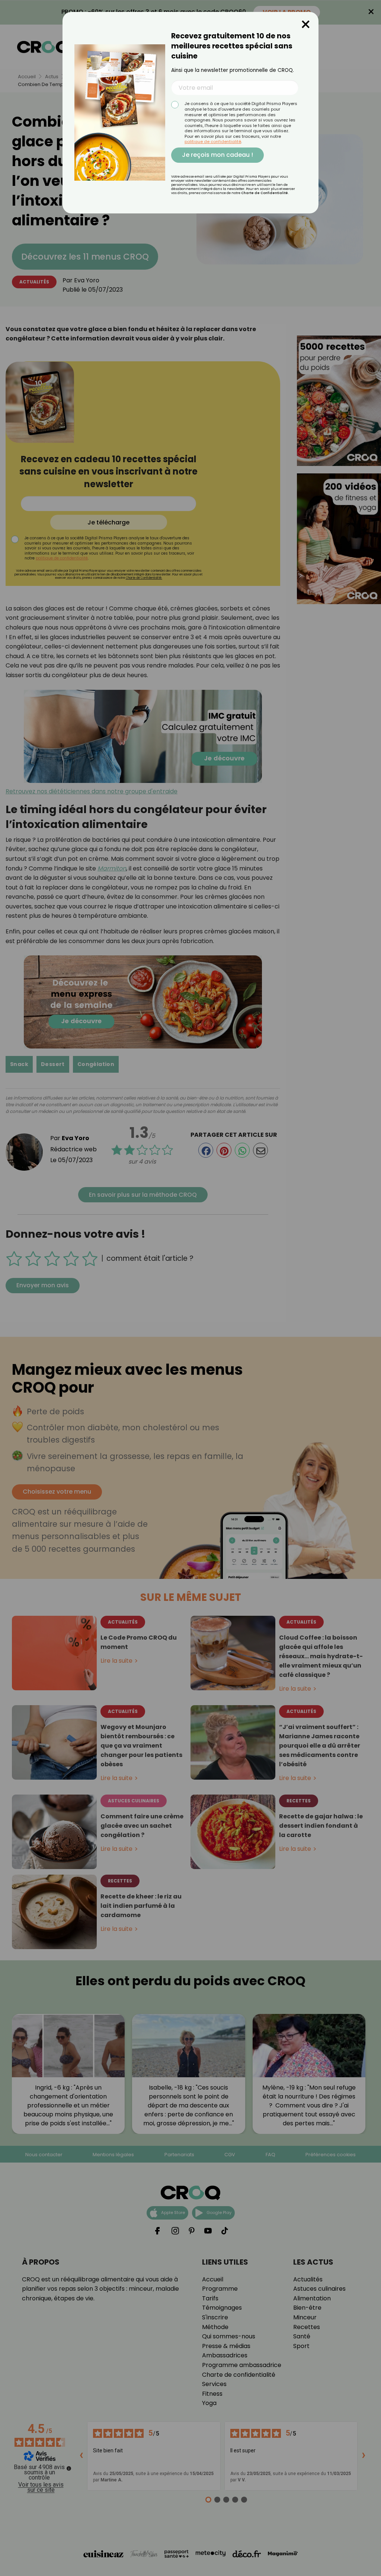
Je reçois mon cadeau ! (217, 155)
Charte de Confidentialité (265, 193)
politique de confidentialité (213, 142)
